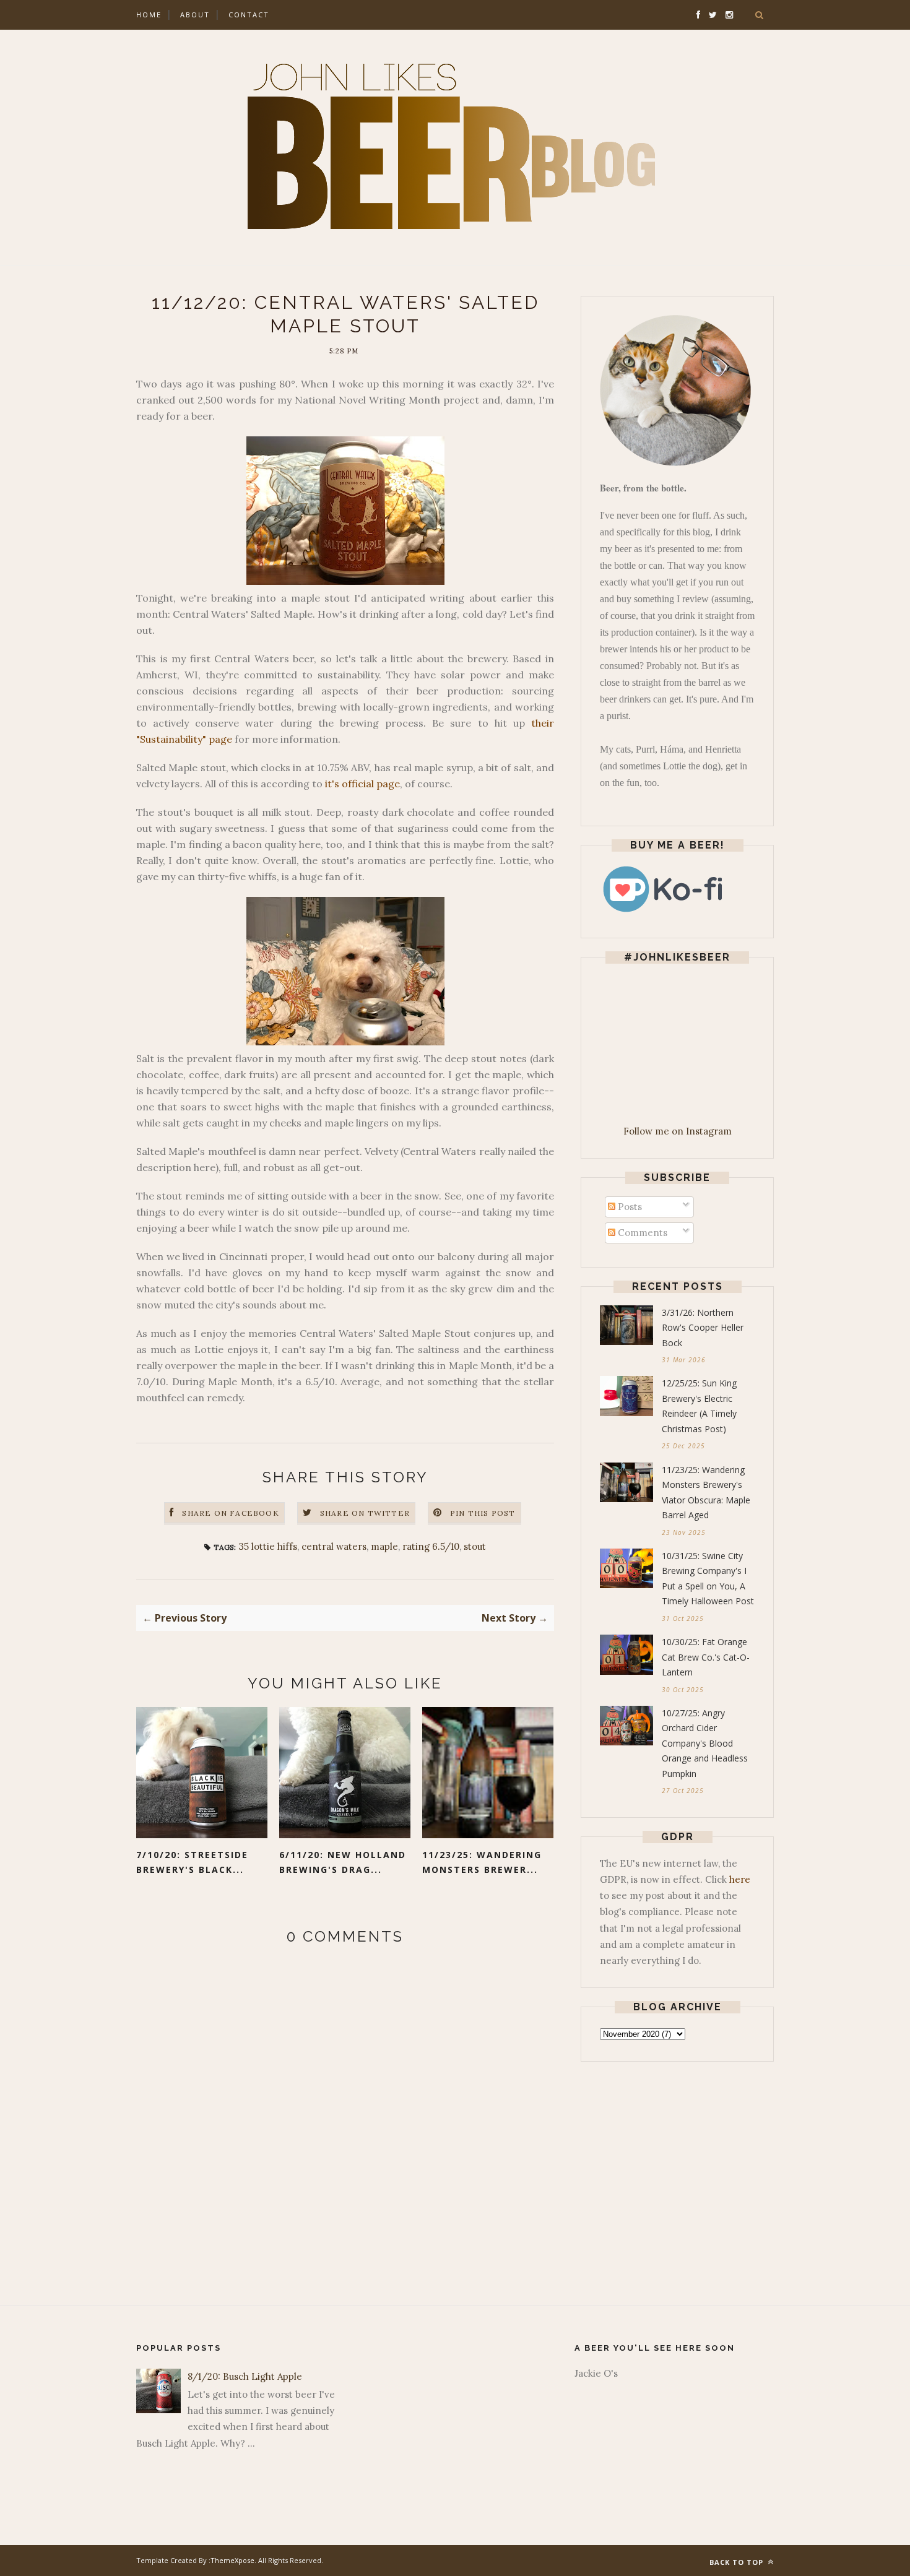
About (195, 15)
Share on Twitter (365, 1513)
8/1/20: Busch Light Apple (245, 2376)
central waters (334, 1546)
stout (475, 1546)
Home (149, 15)
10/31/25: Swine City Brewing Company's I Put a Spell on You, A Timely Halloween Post (708, 1579)
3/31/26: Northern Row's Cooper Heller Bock (703, 1328)
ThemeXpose (232, 2560)
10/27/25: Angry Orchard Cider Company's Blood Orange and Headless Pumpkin (705, 1743)
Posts (629, 1207)
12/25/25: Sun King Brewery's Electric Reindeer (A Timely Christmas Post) (699, 1406)
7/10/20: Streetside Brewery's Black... (192, 1862)
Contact (249, 15)
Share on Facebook (230, 1513)
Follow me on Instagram (678, 1131)
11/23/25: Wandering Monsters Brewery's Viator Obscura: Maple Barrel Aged (706, 1493)
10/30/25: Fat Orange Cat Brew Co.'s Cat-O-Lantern (706, 1657)
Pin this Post (483, 1513)
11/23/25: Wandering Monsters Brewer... (482, 1862)
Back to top (738, 2562)
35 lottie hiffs (268, 1546)
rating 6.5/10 (431, 1546)
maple (384, 1546)
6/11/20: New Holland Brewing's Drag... (343, 1862)
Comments (641, 1233)
